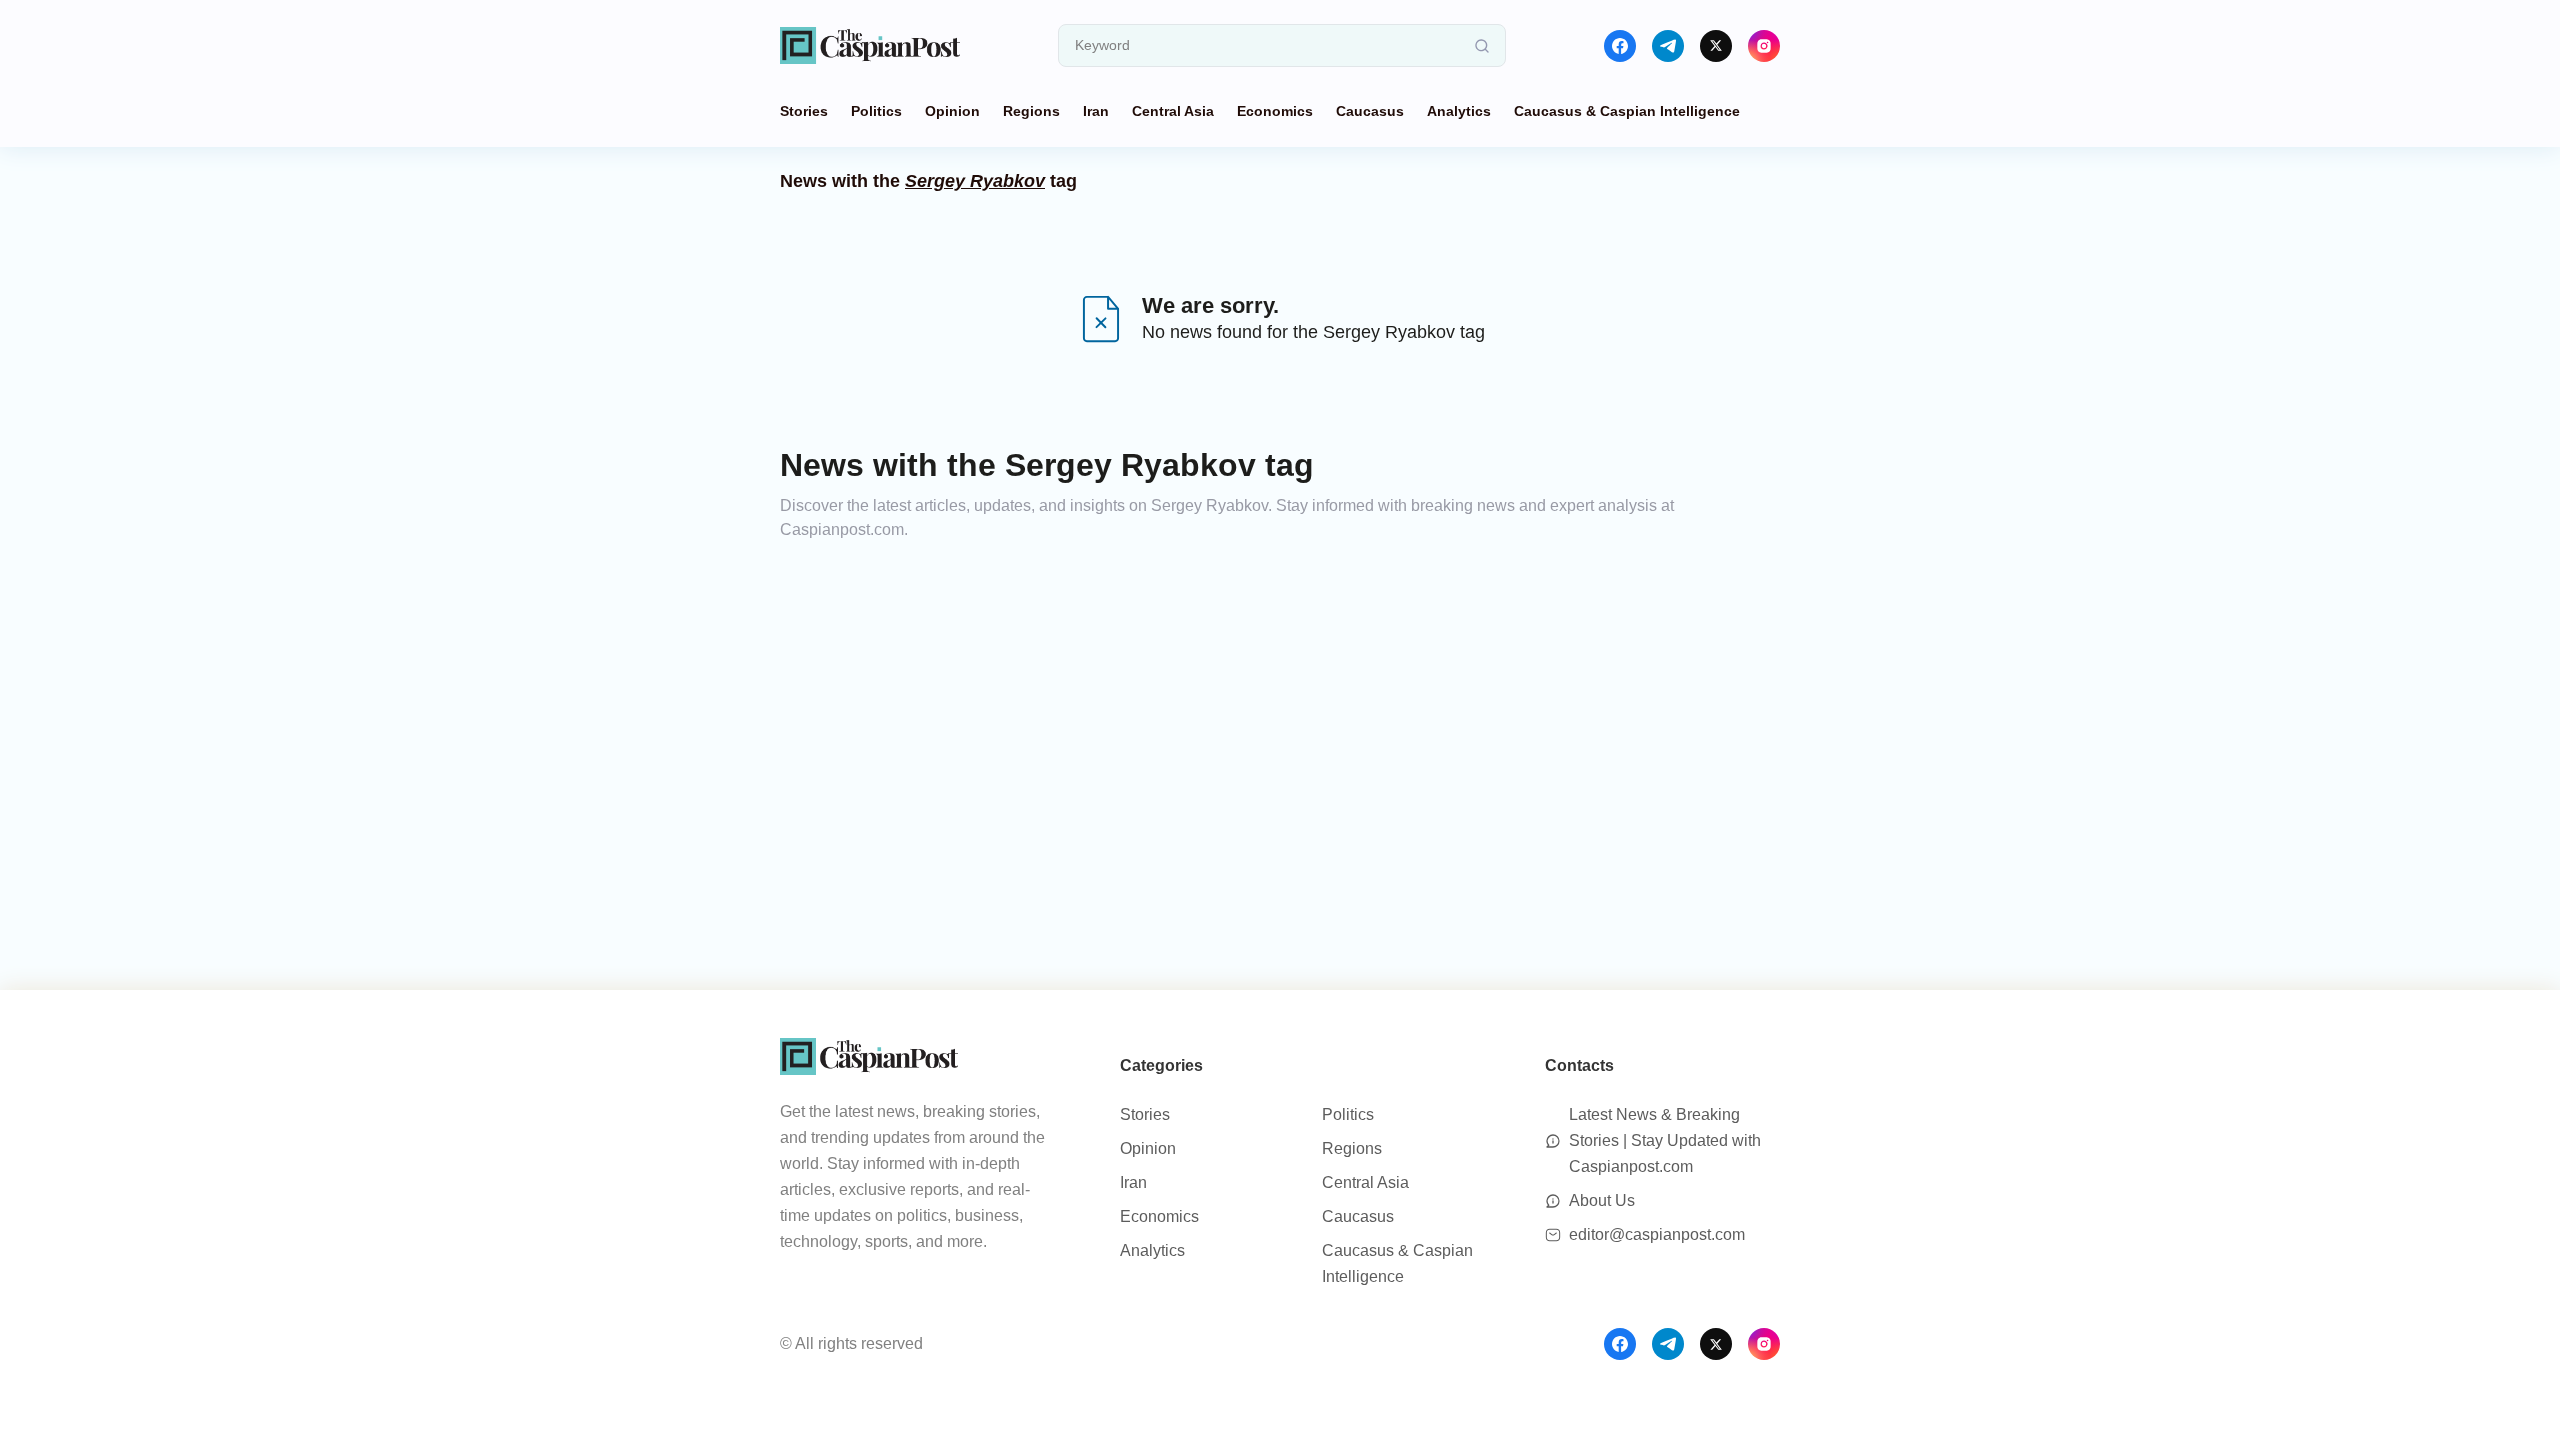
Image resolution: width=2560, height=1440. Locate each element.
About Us (1602, 1200)
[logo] (870, 45)
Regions (1031, 111)
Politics (876, 111)
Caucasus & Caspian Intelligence (1627, 111)
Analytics (1459, 111)
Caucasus (1370, 111)
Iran (1096, 111)
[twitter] (1716, 46)
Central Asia (1173, 111)
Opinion (952, 111)
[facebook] (1620, 46)
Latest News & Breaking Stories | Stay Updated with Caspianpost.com (1665, 1140)
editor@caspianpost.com (1657, 1234)
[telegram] (1668, 46)
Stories (804, 111)
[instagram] (1764, 46)
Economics (1275, 111)
